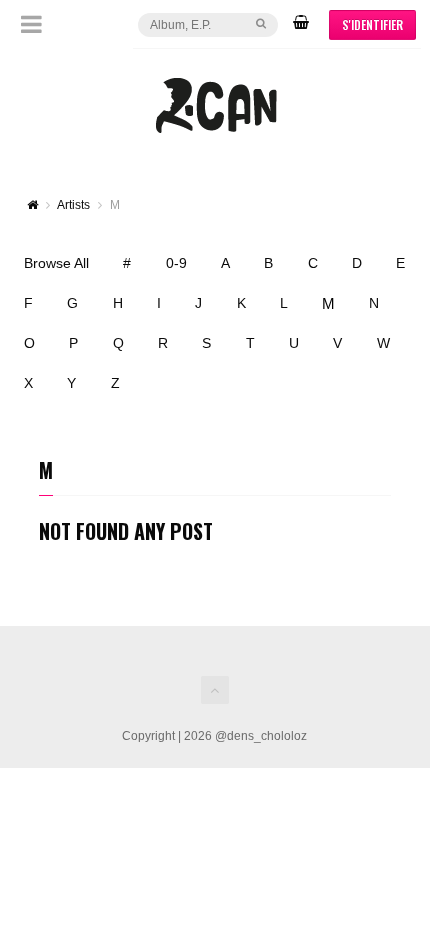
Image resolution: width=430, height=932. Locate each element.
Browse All (56, 263)
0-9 (176, 263)
